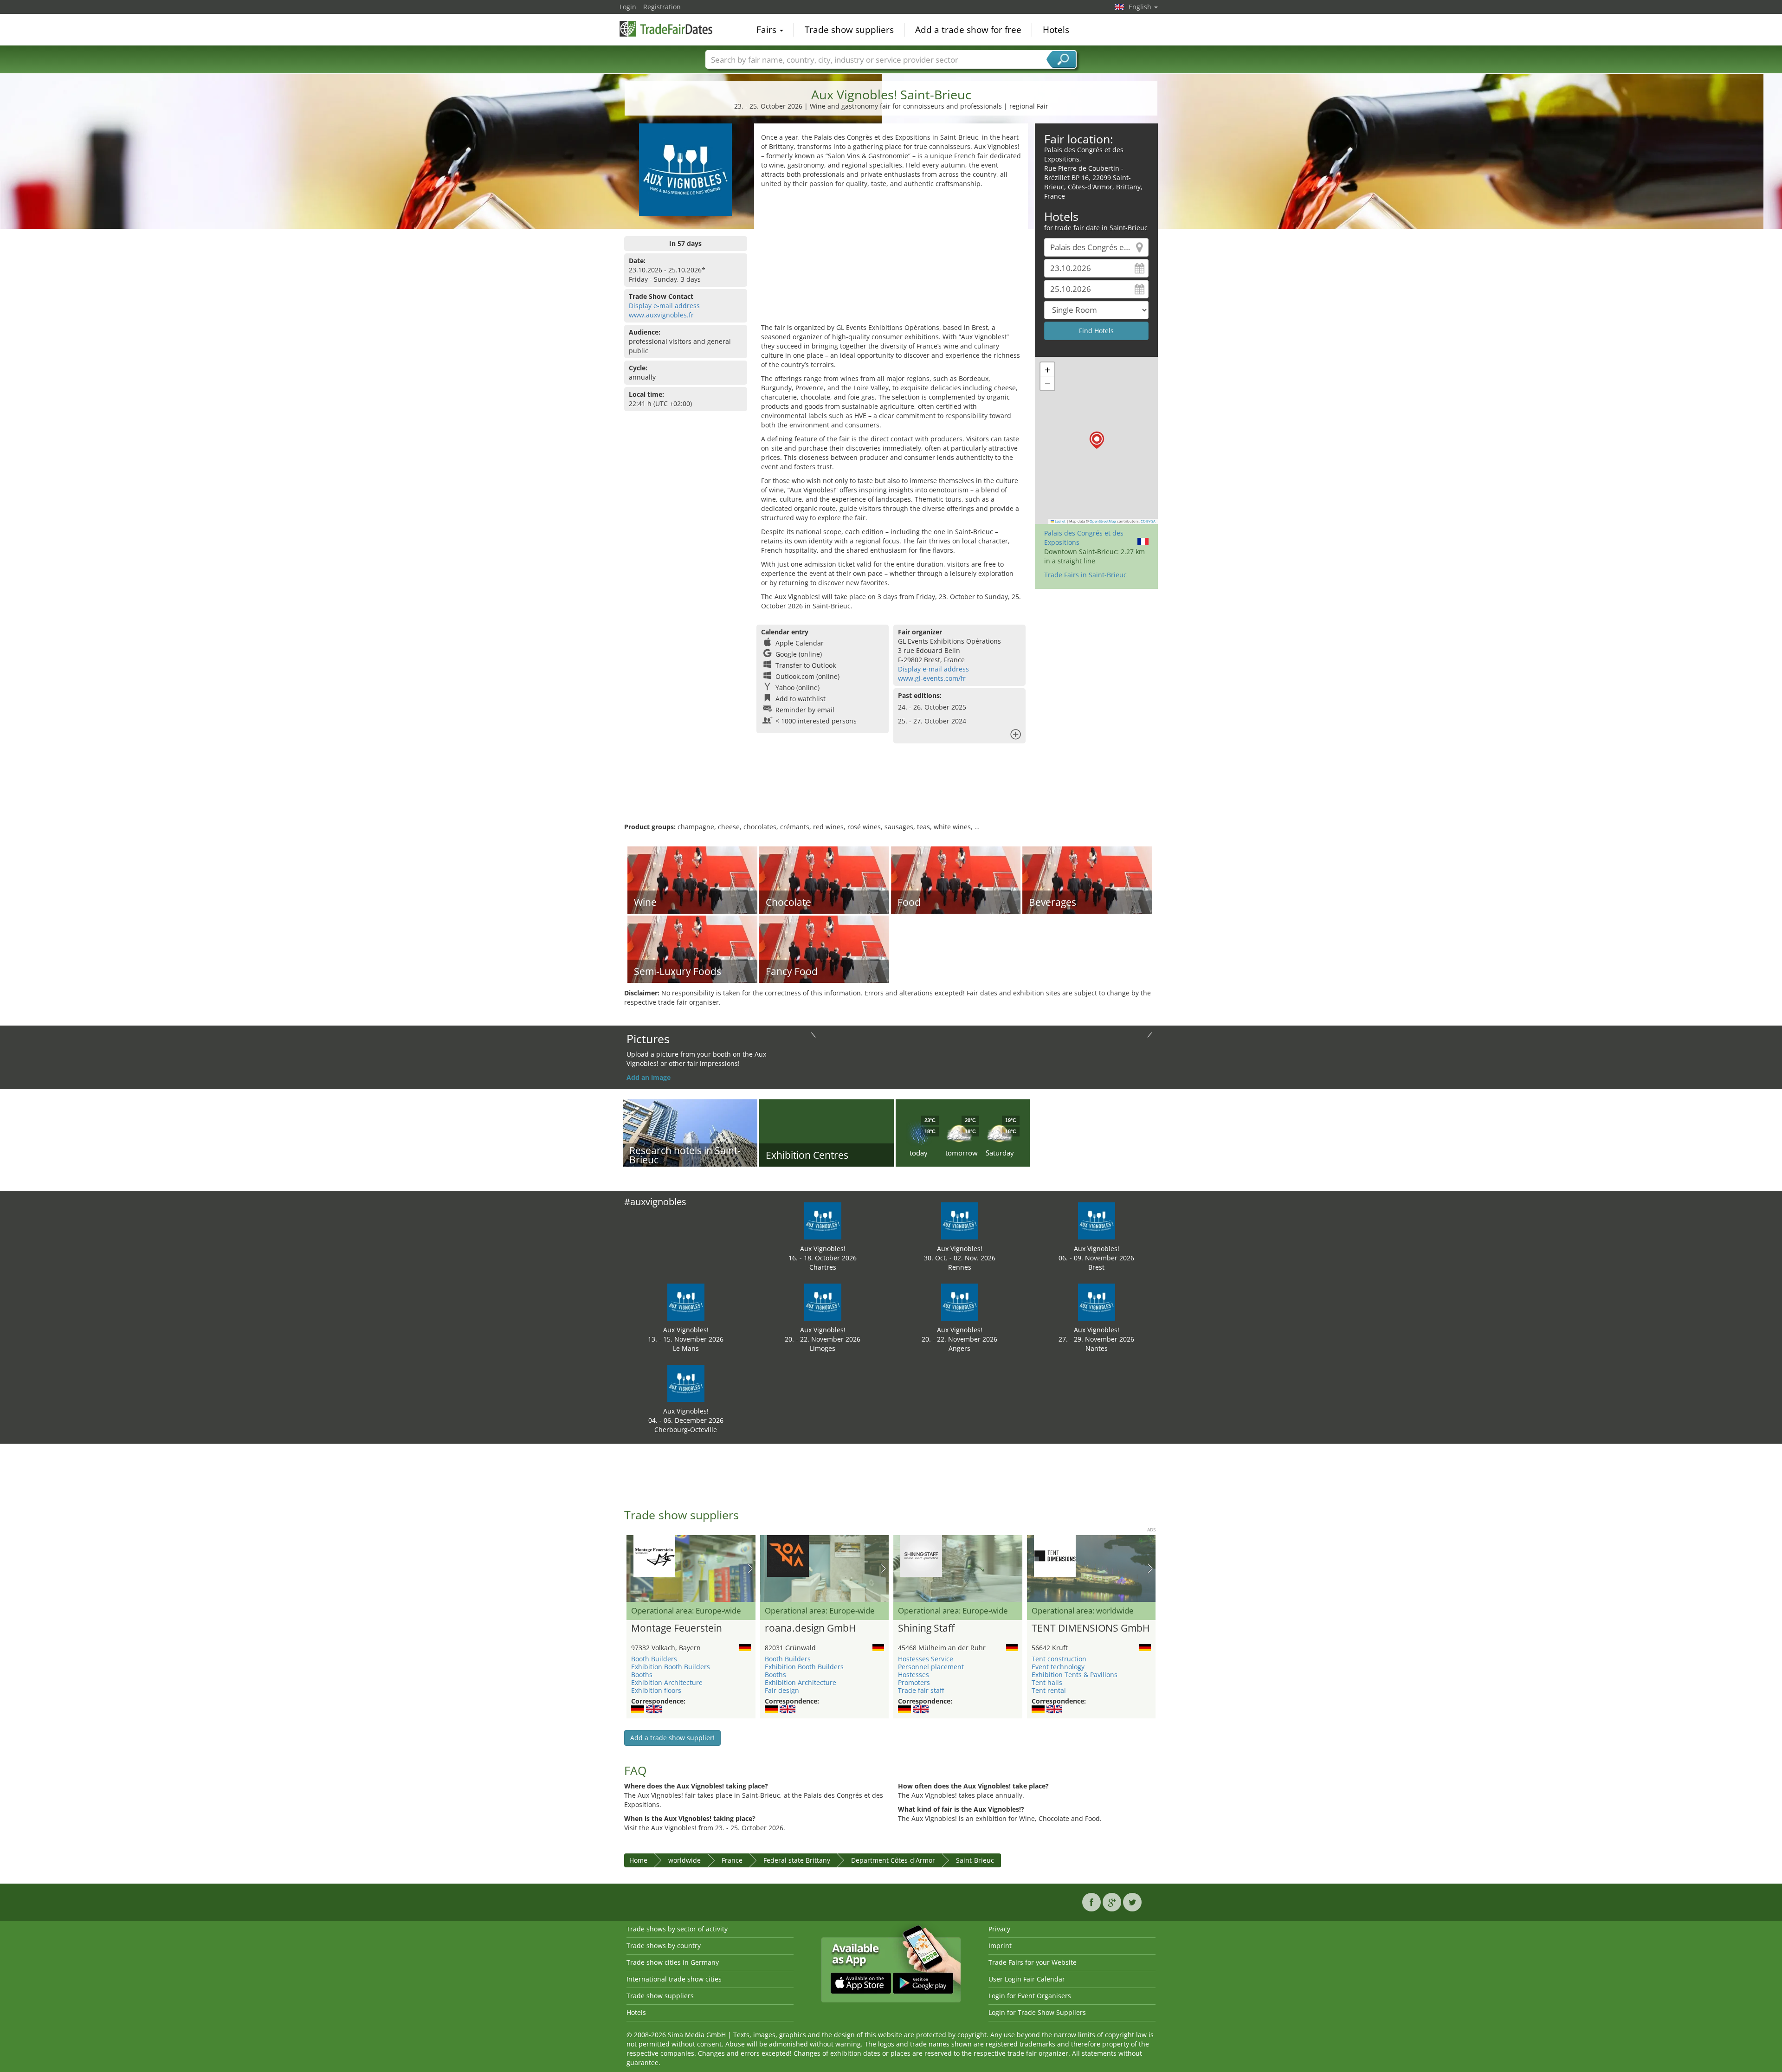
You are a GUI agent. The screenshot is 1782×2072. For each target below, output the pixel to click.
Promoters (914, 1682)
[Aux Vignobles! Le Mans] (686, 1301)
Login (628, 7)
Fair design (782, 1690)
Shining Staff (926, 1628)
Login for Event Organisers (1030, 1996)
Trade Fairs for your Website (1033, 1962)
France (732, 1860)
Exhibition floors (656, 1690)
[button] (1097, 440)
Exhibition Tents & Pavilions (1075, 1675)
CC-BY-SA (1148, 521)
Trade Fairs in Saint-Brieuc (1085, 575)
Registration (662, 7)
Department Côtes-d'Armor (893, 1860)
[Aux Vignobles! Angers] (960, 1301)
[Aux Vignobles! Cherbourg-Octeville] (686, 1383)
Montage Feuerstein (677, 1628)
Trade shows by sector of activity (677, 1929)
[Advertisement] (891, 258)
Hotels (1056, 30)
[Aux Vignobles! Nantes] (1097, 1301)
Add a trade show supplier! (672, 1738)
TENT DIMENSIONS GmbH (1091, 1628)
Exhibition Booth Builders (671, 1667)
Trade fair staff (921, 1690)
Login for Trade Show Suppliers (1037, 2012)
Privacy (999, 1929)
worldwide (684, 1860)
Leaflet (1060, 521)
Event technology (1058, 1667)
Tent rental (1049, 1690)
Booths (642, 1675)
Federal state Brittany (797, 1860)
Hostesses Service (926, 1659)
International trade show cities (674, 1979)
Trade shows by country (664, 1946)
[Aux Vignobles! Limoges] (823, 1301)
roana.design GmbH (810, 1628)
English (1141, 7)
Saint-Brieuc (975, 1860)
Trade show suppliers (849, 30)
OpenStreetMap (1103, 521)
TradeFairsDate (666, 29)
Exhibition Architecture (667, 1682)
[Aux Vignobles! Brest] (1097, 1220)
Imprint (1000, 1946)
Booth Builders (654, 1659)
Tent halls (1047, 1682)
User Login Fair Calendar (1027, 1979)
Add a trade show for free (968, 30)
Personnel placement (931, 1667)
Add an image (649, 1077)
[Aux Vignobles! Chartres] (823, 1220)
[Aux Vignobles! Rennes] (960, 1220)
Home (638, 1860)
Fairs (768, 30)
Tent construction (1059, 1659)
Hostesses (914, 1675)
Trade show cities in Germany (673, 1962)
